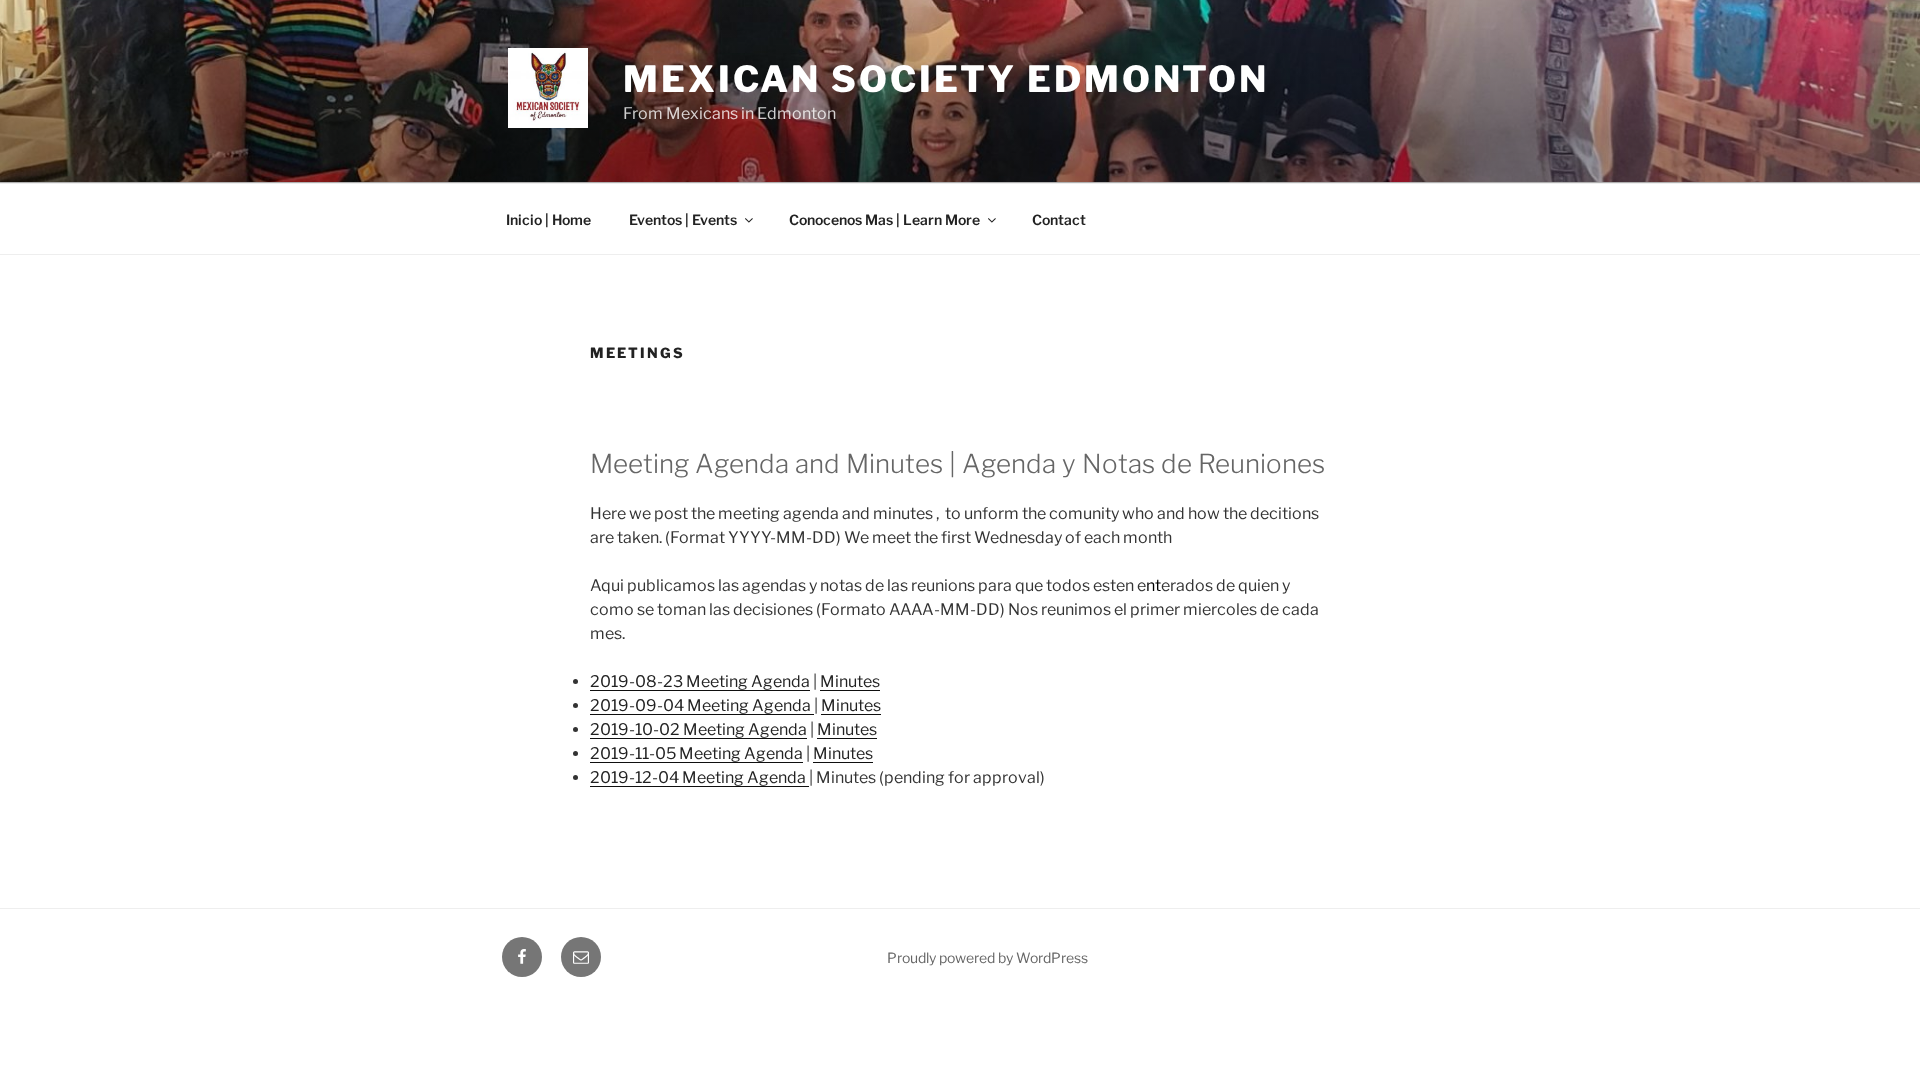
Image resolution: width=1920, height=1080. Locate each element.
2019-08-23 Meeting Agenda (700, 681)
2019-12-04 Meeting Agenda (699, 777)
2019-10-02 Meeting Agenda (698, 729)
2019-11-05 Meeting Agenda (696, 753)
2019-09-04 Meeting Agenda (702, 705)
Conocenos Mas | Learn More (884, 219)
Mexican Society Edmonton (946, 79)
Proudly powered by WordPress (987, 957)
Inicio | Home (548, 219)
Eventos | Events (683, 219)
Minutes (850, 681)
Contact (1059, 219)
